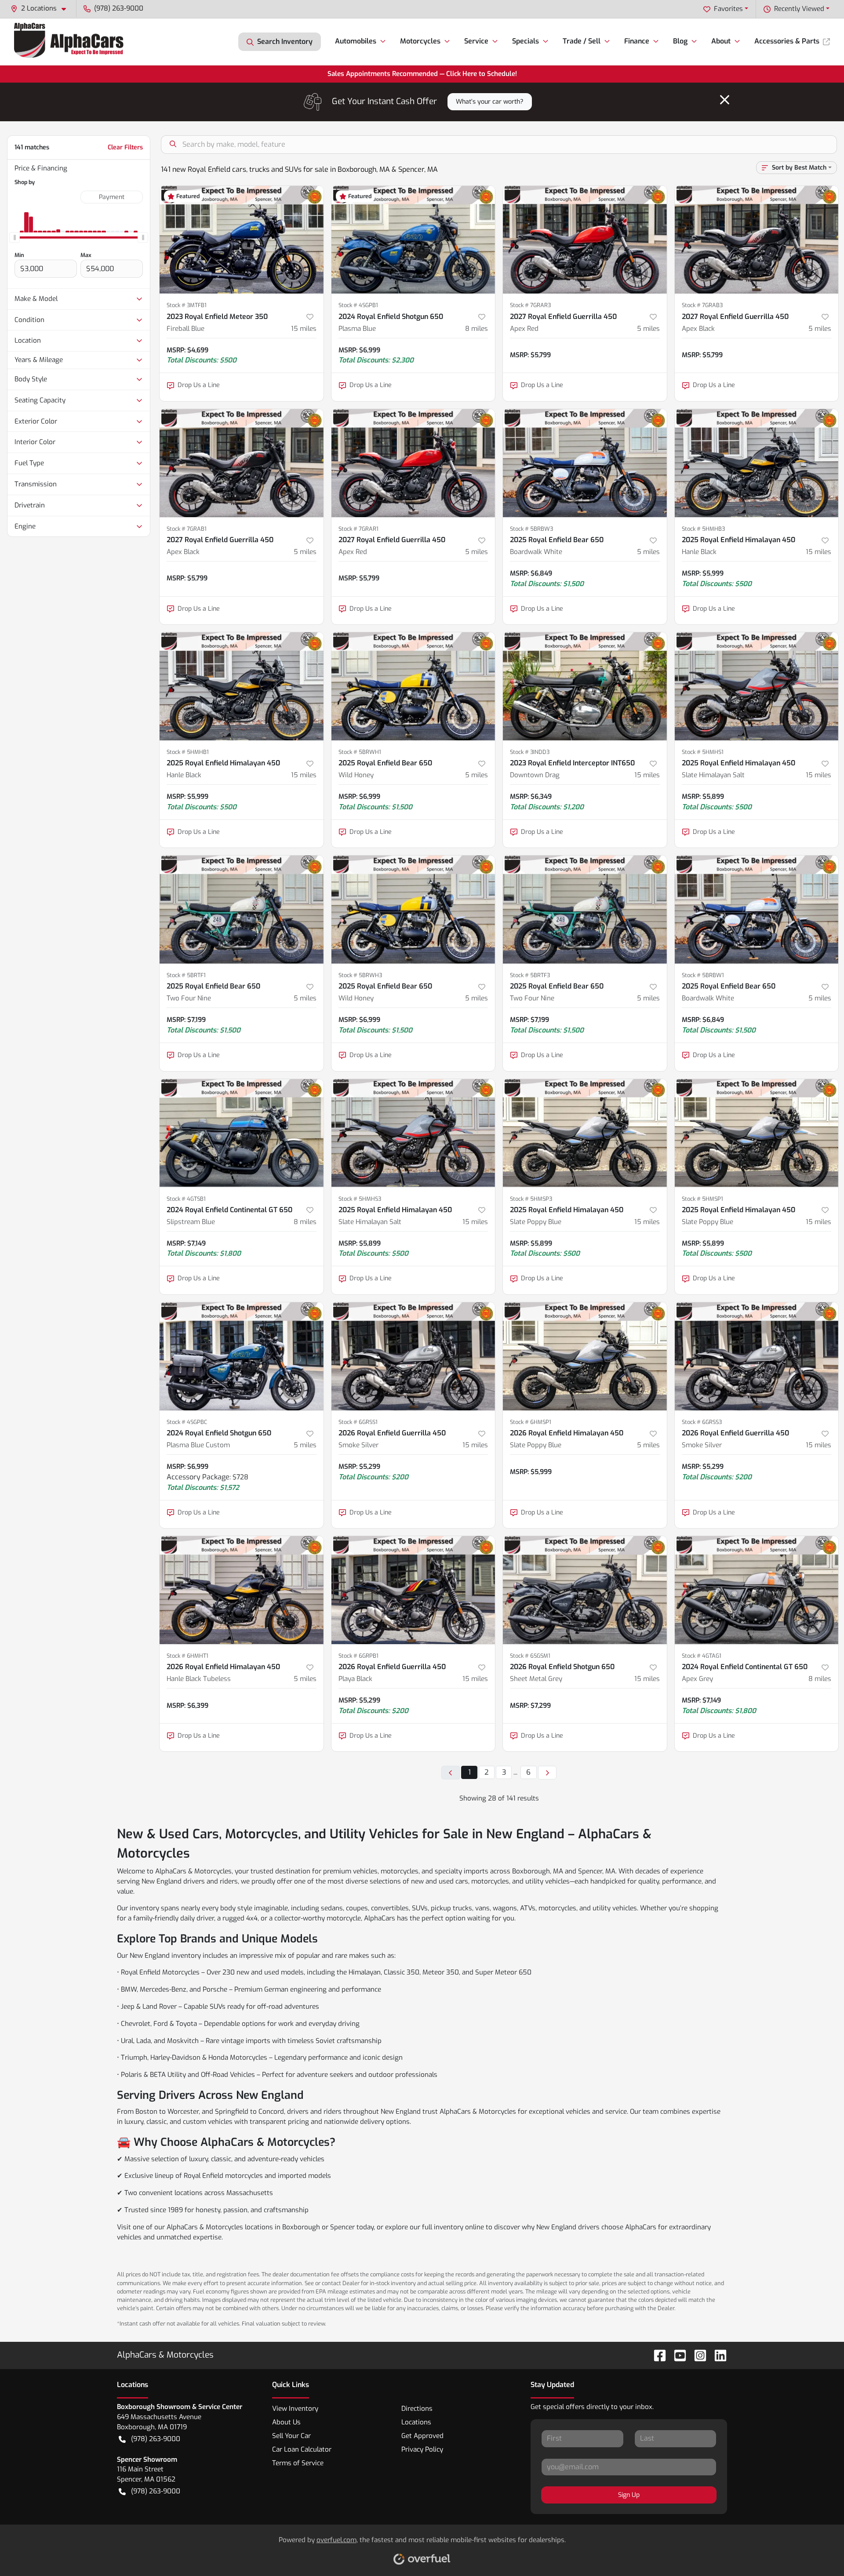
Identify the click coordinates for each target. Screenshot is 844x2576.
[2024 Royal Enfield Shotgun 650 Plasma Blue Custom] (242, 1356)
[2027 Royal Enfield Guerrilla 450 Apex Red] (585, 240)
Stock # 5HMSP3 (531, 1199)
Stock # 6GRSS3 (702, 1422)
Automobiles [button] (356, 41)
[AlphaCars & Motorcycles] (70, 42)
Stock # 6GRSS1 (358, 1422)
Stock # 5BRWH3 (360, 975)
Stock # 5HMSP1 (702, 1199)
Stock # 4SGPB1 (358, 305)
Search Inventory (285, 42)
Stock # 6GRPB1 (358, 1656)
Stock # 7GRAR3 (530, 305)
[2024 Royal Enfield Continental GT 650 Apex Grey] (757, 1590)
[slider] (15, 238)
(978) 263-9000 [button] (119, 8)
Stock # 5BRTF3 (530, 975)
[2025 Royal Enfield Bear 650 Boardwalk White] (585, 463)
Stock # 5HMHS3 (360, 1199)
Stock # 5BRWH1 (360, 752)
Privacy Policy (422, 2449)
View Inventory (295, 2409)
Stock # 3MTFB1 (187, 305)
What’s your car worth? (490, 102)
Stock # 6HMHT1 (187, 1656)
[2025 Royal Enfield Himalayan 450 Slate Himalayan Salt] (757, 686)
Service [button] (476, 41)
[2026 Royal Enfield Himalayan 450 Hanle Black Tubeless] (242, 1590)
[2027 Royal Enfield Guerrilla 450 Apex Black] (757, 240)
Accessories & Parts (787, 41)
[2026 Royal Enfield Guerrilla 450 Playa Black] (413, 1590)
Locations (416, 2422)
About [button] (721, 41)
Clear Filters (125, 147)
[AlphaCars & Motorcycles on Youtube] (677, 2355)
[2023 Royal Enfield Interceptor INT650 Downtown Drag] (585, 686)
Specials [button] (526, 41)
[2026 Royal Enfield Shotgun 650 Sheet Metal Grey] (585, 1590)
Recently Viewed (799, 9)
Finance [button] (637, 41)
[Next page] (547, 1773)
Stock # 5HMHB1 (188, 752)
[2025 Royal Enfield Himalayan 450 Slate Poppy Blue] (585, 1133)
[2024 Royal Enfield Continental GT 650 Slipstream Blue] (242, 1133)
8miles (477, 329)
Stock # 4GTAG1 (702, 1656)
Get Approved (422, 2436)
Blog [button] (680, 41)
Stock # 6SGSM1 (530, 1656)
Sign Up (629, 2495)
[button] (42, 9)
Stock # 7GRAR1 (358, 529)
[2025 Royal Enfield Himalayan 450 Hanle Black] (757, 463)
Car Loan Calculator (302, 2449)
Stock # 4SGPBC (187, 1422)
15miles (304, 329)
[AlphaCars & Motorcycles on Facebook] (656, 2355)
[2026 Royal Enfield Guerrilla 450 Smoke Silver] (413, 1356)
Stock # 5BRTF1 (186, 975)
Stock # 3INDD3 (530, 752)
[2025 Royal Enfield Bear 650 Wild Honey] (413, 686)
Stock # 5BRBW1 (703, 975)
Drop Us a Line (199, 385)
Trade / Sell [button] (582, 41)
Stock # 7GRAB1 (187, 529)
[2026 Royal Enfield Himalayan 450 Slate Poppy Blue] (585, 1356)
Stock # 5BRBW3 (531, 529)
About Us (286, 2422)
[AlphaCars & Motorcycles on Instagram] (697, 2355)
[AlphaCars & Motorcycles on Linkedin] (717, 2355)
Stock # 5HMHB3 (703, 529)
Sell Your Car (291, 2436)
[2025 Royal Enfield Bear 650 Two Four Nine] (242, 909)
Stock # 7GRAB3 (702, 305)
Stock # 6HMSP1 (531, 1422)
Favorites (728, 9)
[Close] (725, 100)
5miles (648, 329)
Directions (417, 2409)
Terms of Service (298, 2463)
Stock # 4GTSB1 (186, 1199)
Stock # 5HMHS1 (703, 752)
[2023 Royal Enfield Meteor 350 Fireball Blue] (242, 240)
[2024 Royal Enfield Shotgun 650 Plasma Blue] (413, 240)
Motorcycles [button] (420, 41)
